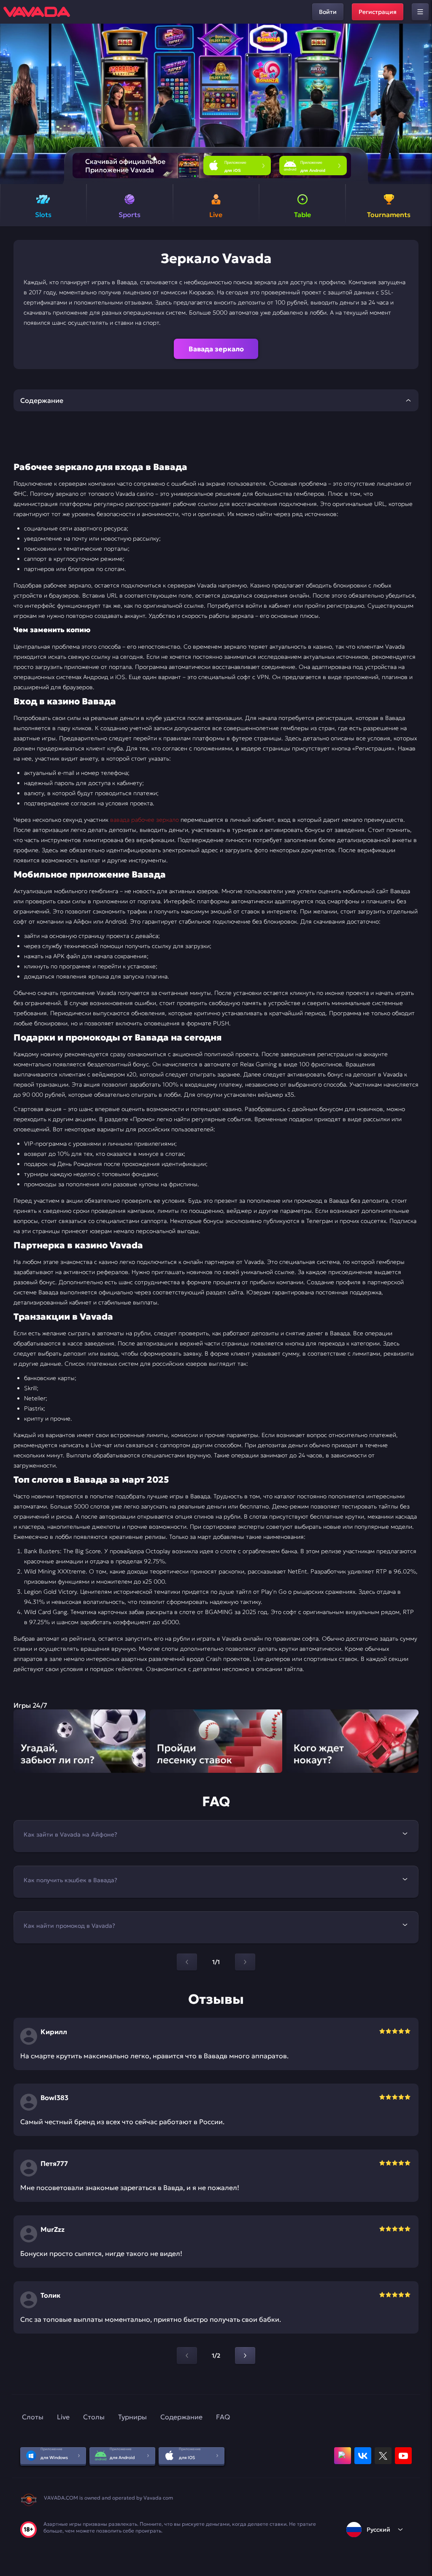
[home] (37, 12)
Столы (94, 2417)
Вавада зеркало (216, 349)
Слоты (33, 2417)
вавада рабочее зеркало (144, 820)
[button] (422, 104)
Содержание (181, 2417)
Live (63, 2417)
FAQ (223, 2417)
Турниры (132, 2417)
